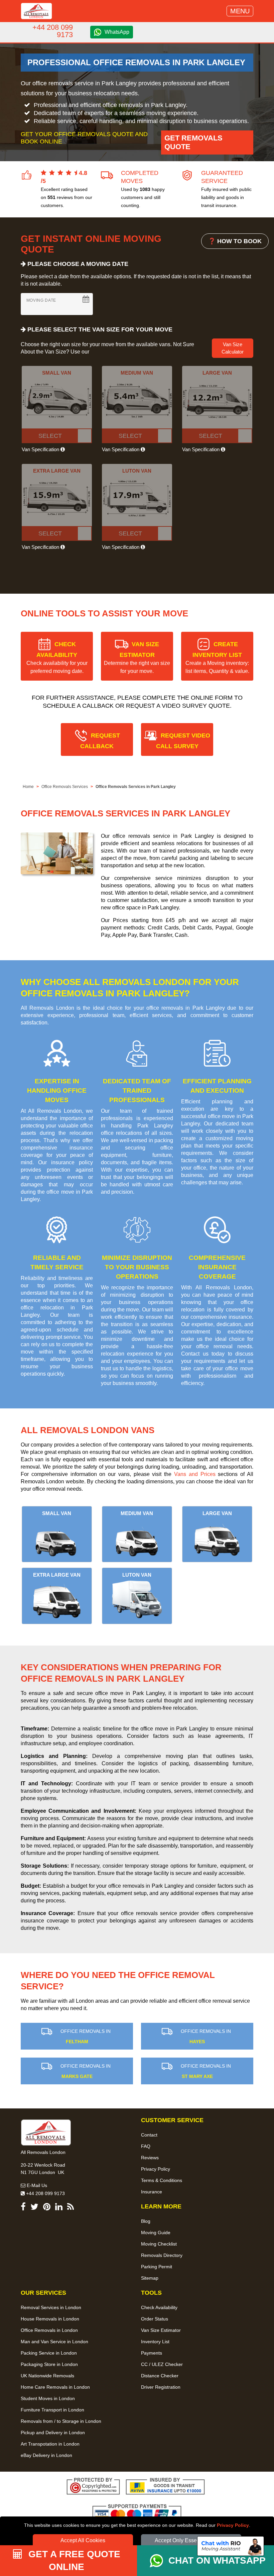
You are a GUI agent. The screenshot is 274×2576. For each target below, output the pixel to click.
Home (28, 787)
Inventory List (155, 2342)
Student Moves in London (48, 2398)
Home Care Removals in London (55, 2387)
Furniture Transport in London (52, 2410)
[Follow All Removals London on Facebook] (23, 2208)
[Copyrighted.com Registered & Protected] (93, 2487)
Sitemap (150, 2278)
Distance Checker (160, 2376)
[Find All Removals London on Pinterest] (47, 2208)
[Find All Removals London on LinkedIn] (59, 2208)
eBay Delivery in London (46, 2455)
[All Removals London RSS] (71, 2208)
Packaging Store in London (49, 2364)
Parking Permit (157, 2267)
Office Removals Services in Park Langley (136, 787)
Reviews (150, 2158)
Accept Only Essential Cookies (191, 2540)
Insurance (152, 2192)
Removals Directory (162, 2255)
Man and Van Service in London (54, 2342)
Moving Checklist (159, 2244)
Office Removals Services (65, 787)
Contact (149, 2135)
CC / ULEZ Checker (162, 2364)
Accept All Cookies (83, 2540)
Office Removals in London (49, 2330)
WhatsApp (117, 32)
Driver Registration (161, 2387)
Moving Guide (156, 2233)
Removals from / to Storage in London (61, 2421)
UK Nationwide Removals (47, 2376)
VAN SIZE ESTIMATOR (137, 657)
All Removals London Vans (88, 1430)
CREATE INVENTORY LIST (217, 657)
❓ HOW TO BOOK (235, 241)
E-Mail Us (36, 2185)
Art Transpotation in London (50, 2444)
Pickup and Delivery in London (53, 2433)
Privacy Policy (233, 2525)
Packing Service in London (49, 2353)
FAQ (146, 2146)
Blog (146, 2221)
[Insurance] (165, 2487)
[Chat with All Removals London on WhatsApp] (159, 2561)
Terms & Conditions (162, 2180)
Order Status (155, 2319)
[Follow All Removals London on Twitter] (34, 2208)
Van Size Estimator (161, 2330)
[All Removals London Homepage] (36, 11)
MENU (240, 11)
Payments (152, 2353)
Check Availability (159, 2307)
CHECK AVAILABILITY (57, 657)
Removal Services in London (51, 2307)
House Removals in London (50, 2319)
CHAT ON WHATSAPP (217, 2560)
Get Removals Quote (193, 142)
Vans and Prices (195, 1474)
